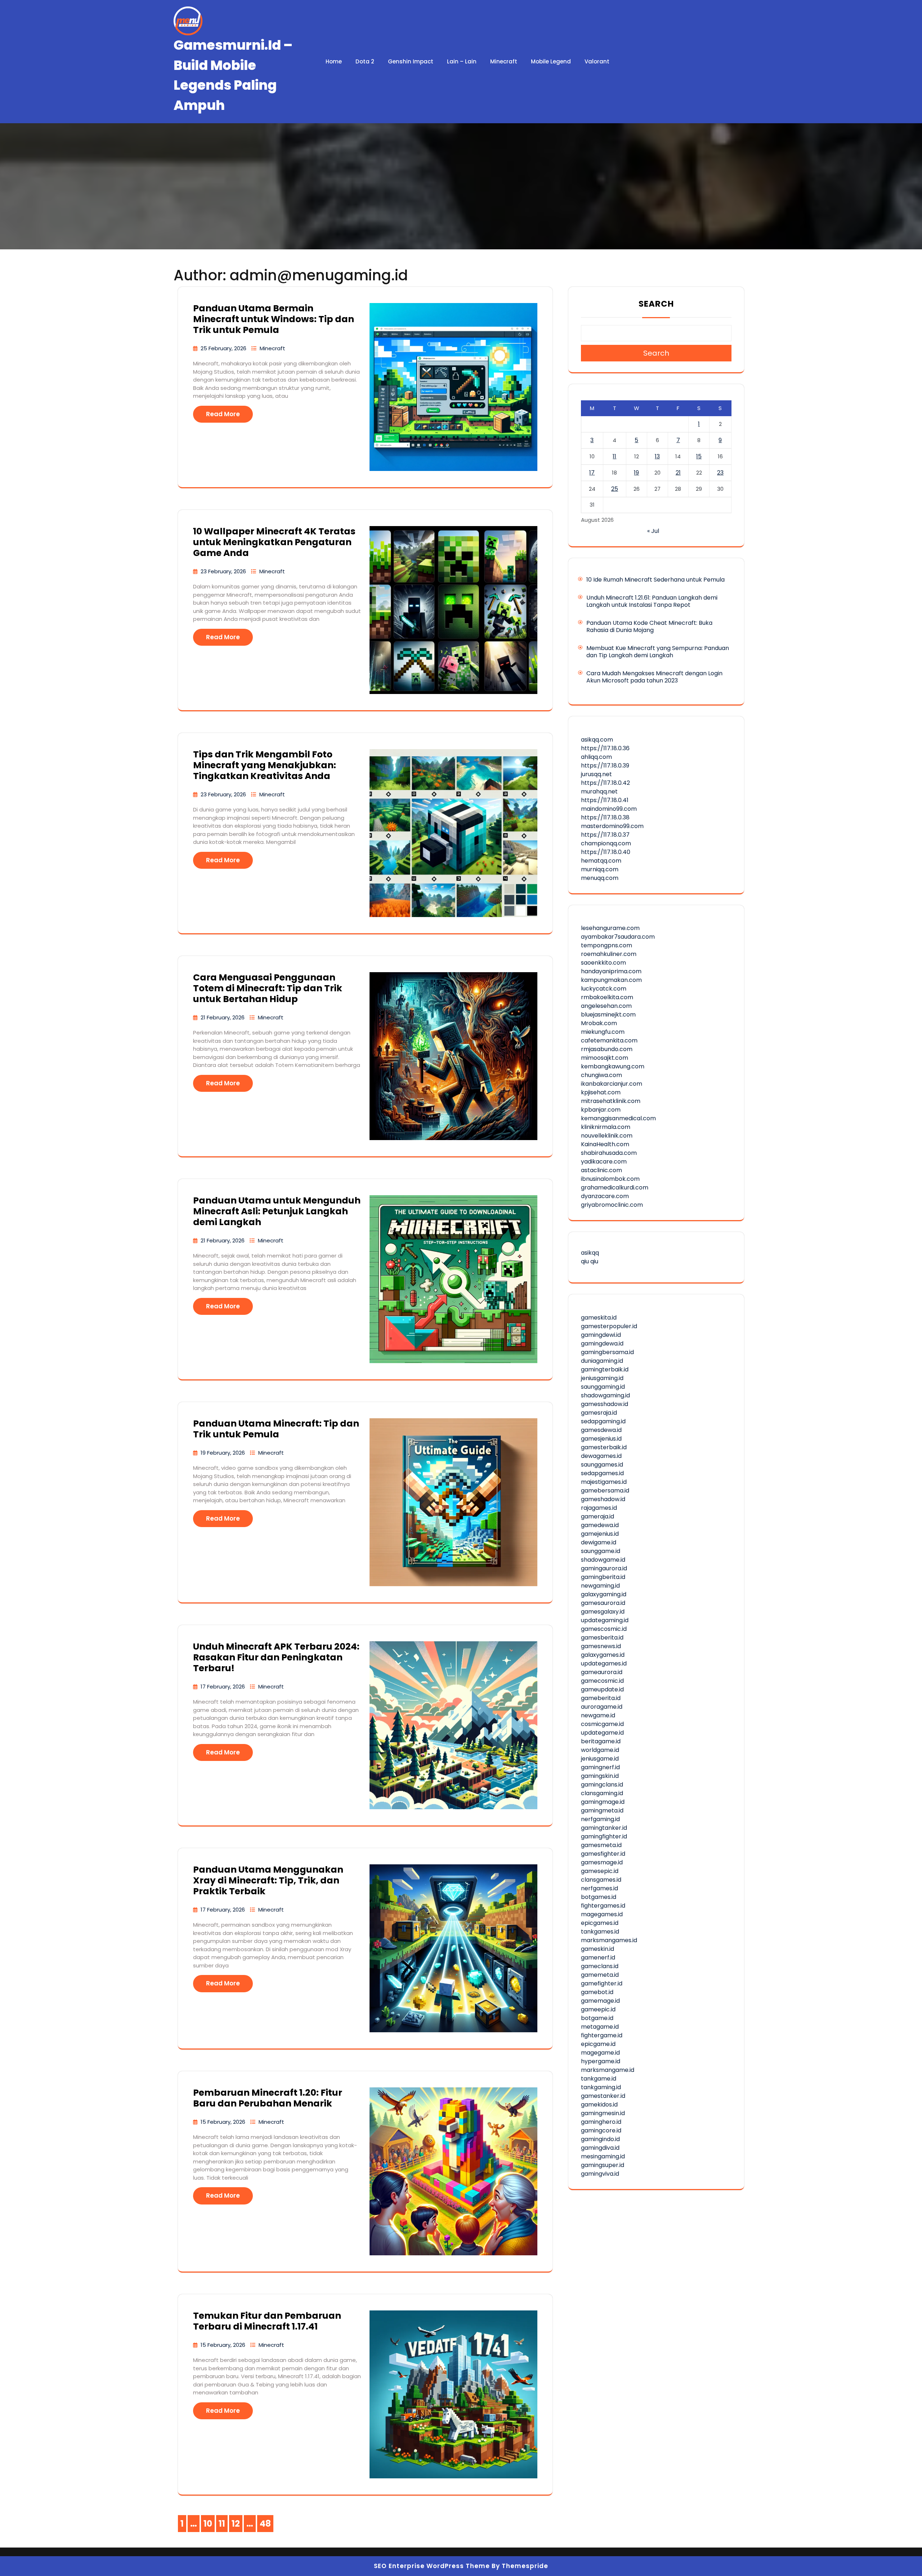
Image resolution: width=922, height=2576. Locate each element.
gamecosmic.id (602, 1681)
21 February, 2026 (223, 1017)
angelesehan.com (606, 1006)
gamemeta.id (600, 1975)
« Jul (653, 531)
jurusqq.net (596, 774)
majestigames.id (604, 1482)
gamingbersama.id (607, 1352)
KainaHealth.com (605, 1144)
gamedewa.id (600, 1525)
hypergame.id (601, 2061)
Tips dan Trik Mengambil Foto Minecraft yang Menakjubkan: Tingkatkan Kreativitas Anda (265, 765)
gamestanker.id (603, 2096)
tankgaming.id (601, 2087)
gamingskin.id (600, 1776)
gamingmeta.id (602, 1810)
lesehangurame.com (610, 928)
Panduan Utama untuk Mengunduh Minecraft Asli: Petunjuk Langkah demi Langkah (277, 1211)
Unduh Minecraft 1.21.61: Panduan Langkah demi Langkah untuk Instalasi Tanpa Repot (652, 601)
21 (678, 473)
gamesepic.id (600, 1871)
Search (656, 304)
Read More (223, 414)
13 (657, 456)
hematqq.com (601, 861)
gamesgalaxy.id (603, 1612)
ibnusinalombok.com (610, 1179)
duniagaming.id (602, 1361)
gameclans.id (600, 1966)
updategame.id (602, 1733)
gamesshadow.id (605, 1404)
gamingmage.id (603, 1802)
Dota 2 (365, 61)
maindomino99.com (609, 809)
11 (614, 456)
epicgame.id (598, 2044)
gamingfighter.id (604, 1836)
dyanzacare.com (605, 1196)
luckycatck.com (604, 989)
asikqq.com (597, 740)
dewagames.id (601, 1456)
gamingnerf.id (600, 1767)
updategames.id (604, 1663)
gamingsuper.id (603, 2165)
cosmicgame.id (602, 1724)
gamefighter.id (602, 1983)
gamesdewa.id (601, 1430)
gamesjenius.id (601, 1439)
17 (592, 473)
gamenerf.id (598, 1957)
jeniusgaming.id (602, 1378)
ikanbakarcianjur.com (612, 1084)
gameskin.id (597, 1949)
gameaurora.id (602, 1672)
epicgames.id (600, 1923)
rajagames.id (599, 1508)
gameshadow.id (603, 1499)
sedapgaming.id (603, 1421)
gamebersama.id (605, 1491)
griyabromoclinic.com (612, 1205)
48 (267, 2525)
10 (209, 2525)
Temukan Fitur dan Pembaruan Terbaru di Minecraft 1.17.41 (267, 2321)
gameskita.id (599, 1318)
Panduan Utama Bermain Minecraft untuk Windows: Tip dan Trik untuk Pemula (274, 319)
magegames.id (602, 1914)
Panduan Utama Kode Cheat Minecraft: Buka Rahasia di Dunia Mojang (649, 626)
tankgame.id (599, 2079)
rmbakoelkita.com (607, 997)
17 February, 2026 (223, 1687)
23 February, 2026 (224, 571)
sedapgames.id (602, 1473)
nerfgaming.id (600, 1819)
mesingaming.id (603, 2156)
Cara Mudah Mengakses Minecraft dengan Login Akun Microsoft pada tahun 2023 (654, 677)
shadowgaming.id (605, 1395)
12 (237, 2525)
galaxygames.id (603, 1655)
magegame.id (600, 2053)
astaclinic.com (601, 1170)
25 (615, 489)
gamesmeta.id (601, 1845)
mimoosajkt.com (605, 1058)
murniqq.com (600, 869)
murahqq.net (599, 791)
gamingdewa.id (602, 1343)
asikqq (590, 1253)
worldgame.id (600, 1750)
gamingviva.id (600, 2174)
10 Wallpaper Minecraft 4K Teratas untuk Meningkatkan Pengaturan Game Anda (274, 542)
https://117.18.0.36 (605, 748)
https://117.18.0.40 (606, 852)
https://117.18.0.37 (605, 835)
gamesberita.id (602, 1638)
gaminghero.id (601, 2122)
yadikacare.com (604, 1162)
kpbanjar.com (601, 1110)
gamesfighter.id (603, 1854)
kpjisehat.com (601, 1092)
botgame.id (597, 2018)
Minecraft (504, 61)
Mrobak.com (599, 1023)
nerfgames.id (599, 1888)
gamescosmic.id (604, 1629)
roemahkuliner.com (609, 954)
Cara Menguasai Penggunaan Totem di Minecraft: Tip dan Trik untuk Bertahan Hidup (268, 988)
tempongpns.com (607, 945)
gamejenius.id (600, 1534)
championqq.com (606, 843)
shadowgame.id (603, 1560)
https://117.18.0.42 (605, 783)
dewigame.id (599, 1542)
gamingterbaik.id (605, 1369)
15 (699, 456)
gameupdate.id (602, 1689)
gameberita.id (601, 1698)
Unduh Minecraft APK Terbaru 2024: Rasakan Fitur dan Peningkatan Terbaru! (276, 1657)
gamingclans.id (602, 1785)
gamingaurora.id (604, 1568)
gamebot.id (597, 1992)
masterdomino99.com (612, 826)
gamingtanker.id (604, 1828)
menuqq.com (600, 878)
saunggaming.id (603, 1387)
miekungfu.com (603, 1032)
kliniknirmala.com (606, 1127)
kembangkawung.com (613, 1066)
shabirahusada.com (609, 1153)
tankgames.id (600, 1932)
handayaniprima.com (611, 971)
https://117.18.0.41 (605, 800)
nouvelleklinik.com (607, 1136)
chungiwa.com (601, 1075)
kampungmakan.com (611, 980)
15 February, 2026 (224, 2122)
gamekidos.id (599, 2105)
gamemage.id (600, 2001)
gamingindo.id (600, 2139)
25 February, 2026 (224, 348)
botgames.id (599, 1897)
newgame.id (598, 1715)
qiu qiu (590, 1261)
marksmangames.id (609, 1940)
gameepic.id (598, 2009)
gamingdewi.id (601, 1335)
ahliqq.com (596, 757)
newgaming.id (600, 1586)
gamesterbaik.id (604, 1447)
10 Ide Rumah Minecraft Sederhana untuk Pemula (655, 580)
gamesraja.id (599, 1413)
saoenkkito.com (603, 963)
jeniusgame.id (600, 1759)
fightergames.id (603, 1906)
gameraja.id (597, 1516)
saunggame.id (601, 1551)
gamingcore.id (601, 2130)
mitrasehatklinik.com (611, 1101)
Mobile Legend (551, 61)
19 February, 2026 (223, 1453)
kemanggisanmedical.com (618, 1118)
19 (636, 473)
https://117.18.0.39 (605, 766)
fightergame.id (602, 2035)
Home (334, 61)
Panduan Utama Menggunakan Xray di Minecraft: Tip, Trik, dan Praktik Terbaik (268, 1880)
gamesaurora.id (603, 1603)
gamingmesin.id (603, 2113)
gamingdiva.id (600, 2148)
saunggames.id (602, 1465)
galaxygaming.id (604, 1594)
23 (720, 473)
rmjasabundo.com (607, 1049)
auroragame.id (602, 1707)
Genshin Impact (411, 61)
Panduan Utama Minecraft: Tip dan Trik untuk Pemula (276, 1429)
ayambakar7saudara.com (618, 937)
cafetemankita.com (609, 1040)
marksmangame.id (608, 2070)
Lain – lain (462, 61)
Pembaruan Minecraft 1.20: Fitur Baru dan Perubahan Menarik (268, 2098)
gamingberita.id (603, 1577)
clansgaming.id (602, 1793)
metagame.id (600, 2027)
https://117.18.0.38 (605, 817)
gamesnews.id (601, 1646)
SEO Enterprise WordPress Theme (432, 2566)
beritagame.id (601, 1741)
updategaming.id (605, 1620)
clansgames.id (601, 1880)
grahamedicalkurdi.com (615, 1187)
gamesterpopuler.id (609, 1326)
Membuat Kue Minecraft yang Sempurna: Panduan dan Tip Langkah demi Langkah (658, 652)
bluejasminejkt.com (608, 1015)
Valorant (597, 61)
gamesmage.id (602, 1862)
